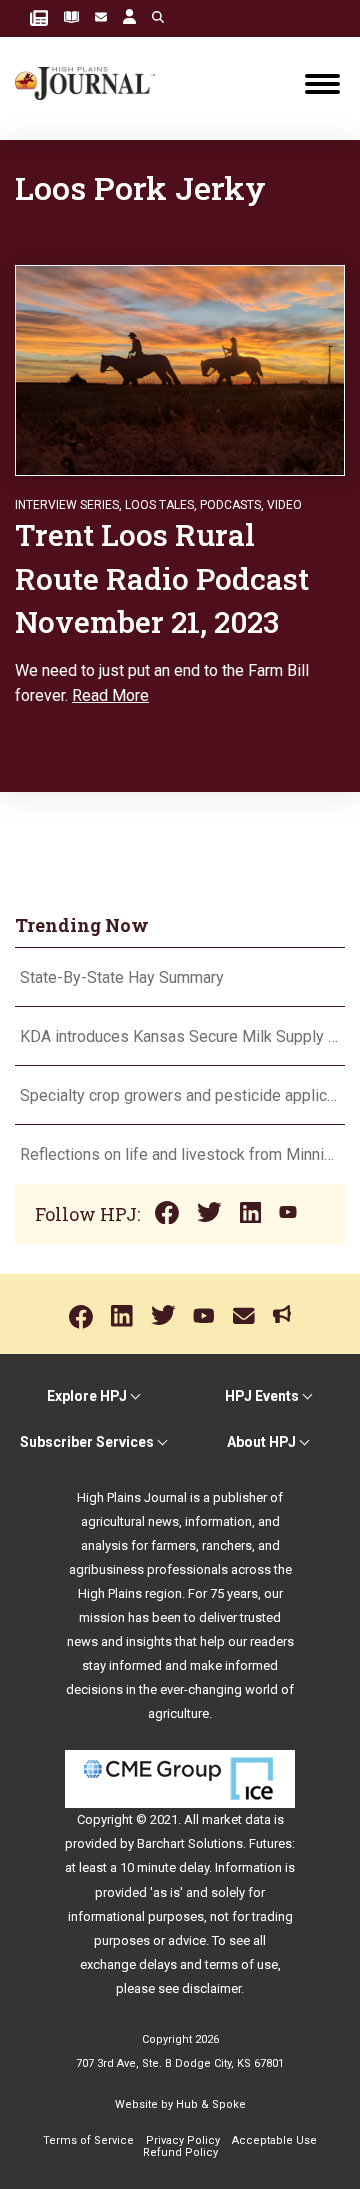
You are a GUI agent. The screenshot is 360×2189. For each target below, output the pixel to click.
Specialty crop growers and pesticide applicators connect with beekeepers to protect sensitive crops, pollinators (180, 1095)
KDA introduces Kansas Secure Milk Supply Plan (180, 1036)
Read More (110, 695)
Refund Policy (180, 2152)
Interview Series (67, 505)
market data (236, 1819)
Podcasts (230, 505)
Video (284, 505)
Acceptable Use (274, 2140)
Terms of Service (88, 2140)
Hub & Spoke (211, 2104)
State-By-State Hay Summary (122, 977)
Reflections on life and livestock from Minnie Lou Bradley (180, 1154)
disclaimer (211, 1988)
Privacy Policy (183, 2140)
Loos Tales (159, 505)
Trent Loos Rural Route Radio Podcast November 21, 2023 (162, 578)
